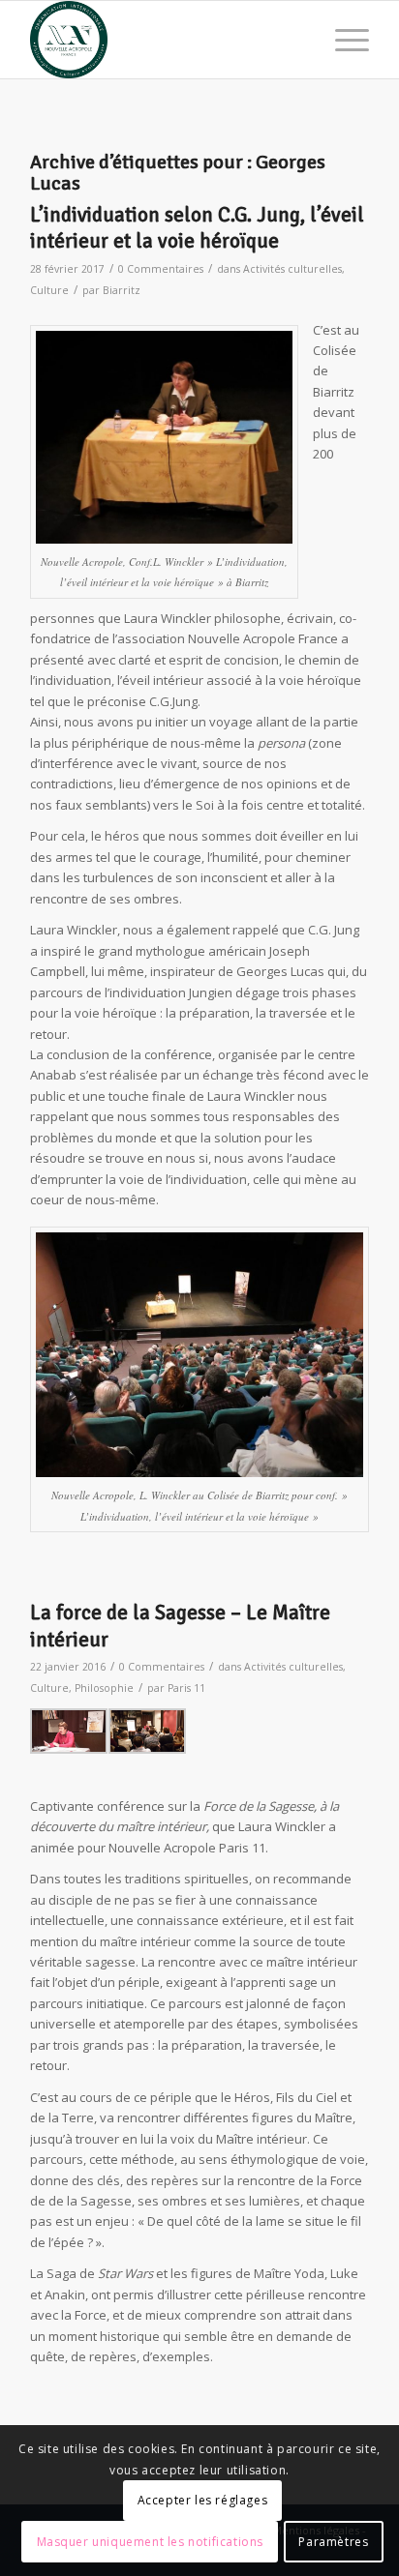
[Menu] (342, 40)
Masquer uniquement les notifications (151, 2542)
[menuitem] (342, 40)
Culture (49, 290)
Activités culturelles (292, 269)
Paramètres (333, 2542)
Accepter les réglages (203, 2500)
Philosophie (104, 1688)
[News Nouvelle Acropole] (166, 40)
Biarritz (122, 290)
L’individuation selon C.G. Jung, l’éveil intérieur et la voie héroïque (197, 228)
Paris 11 (186, 1688)
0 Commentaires (161, 269)
